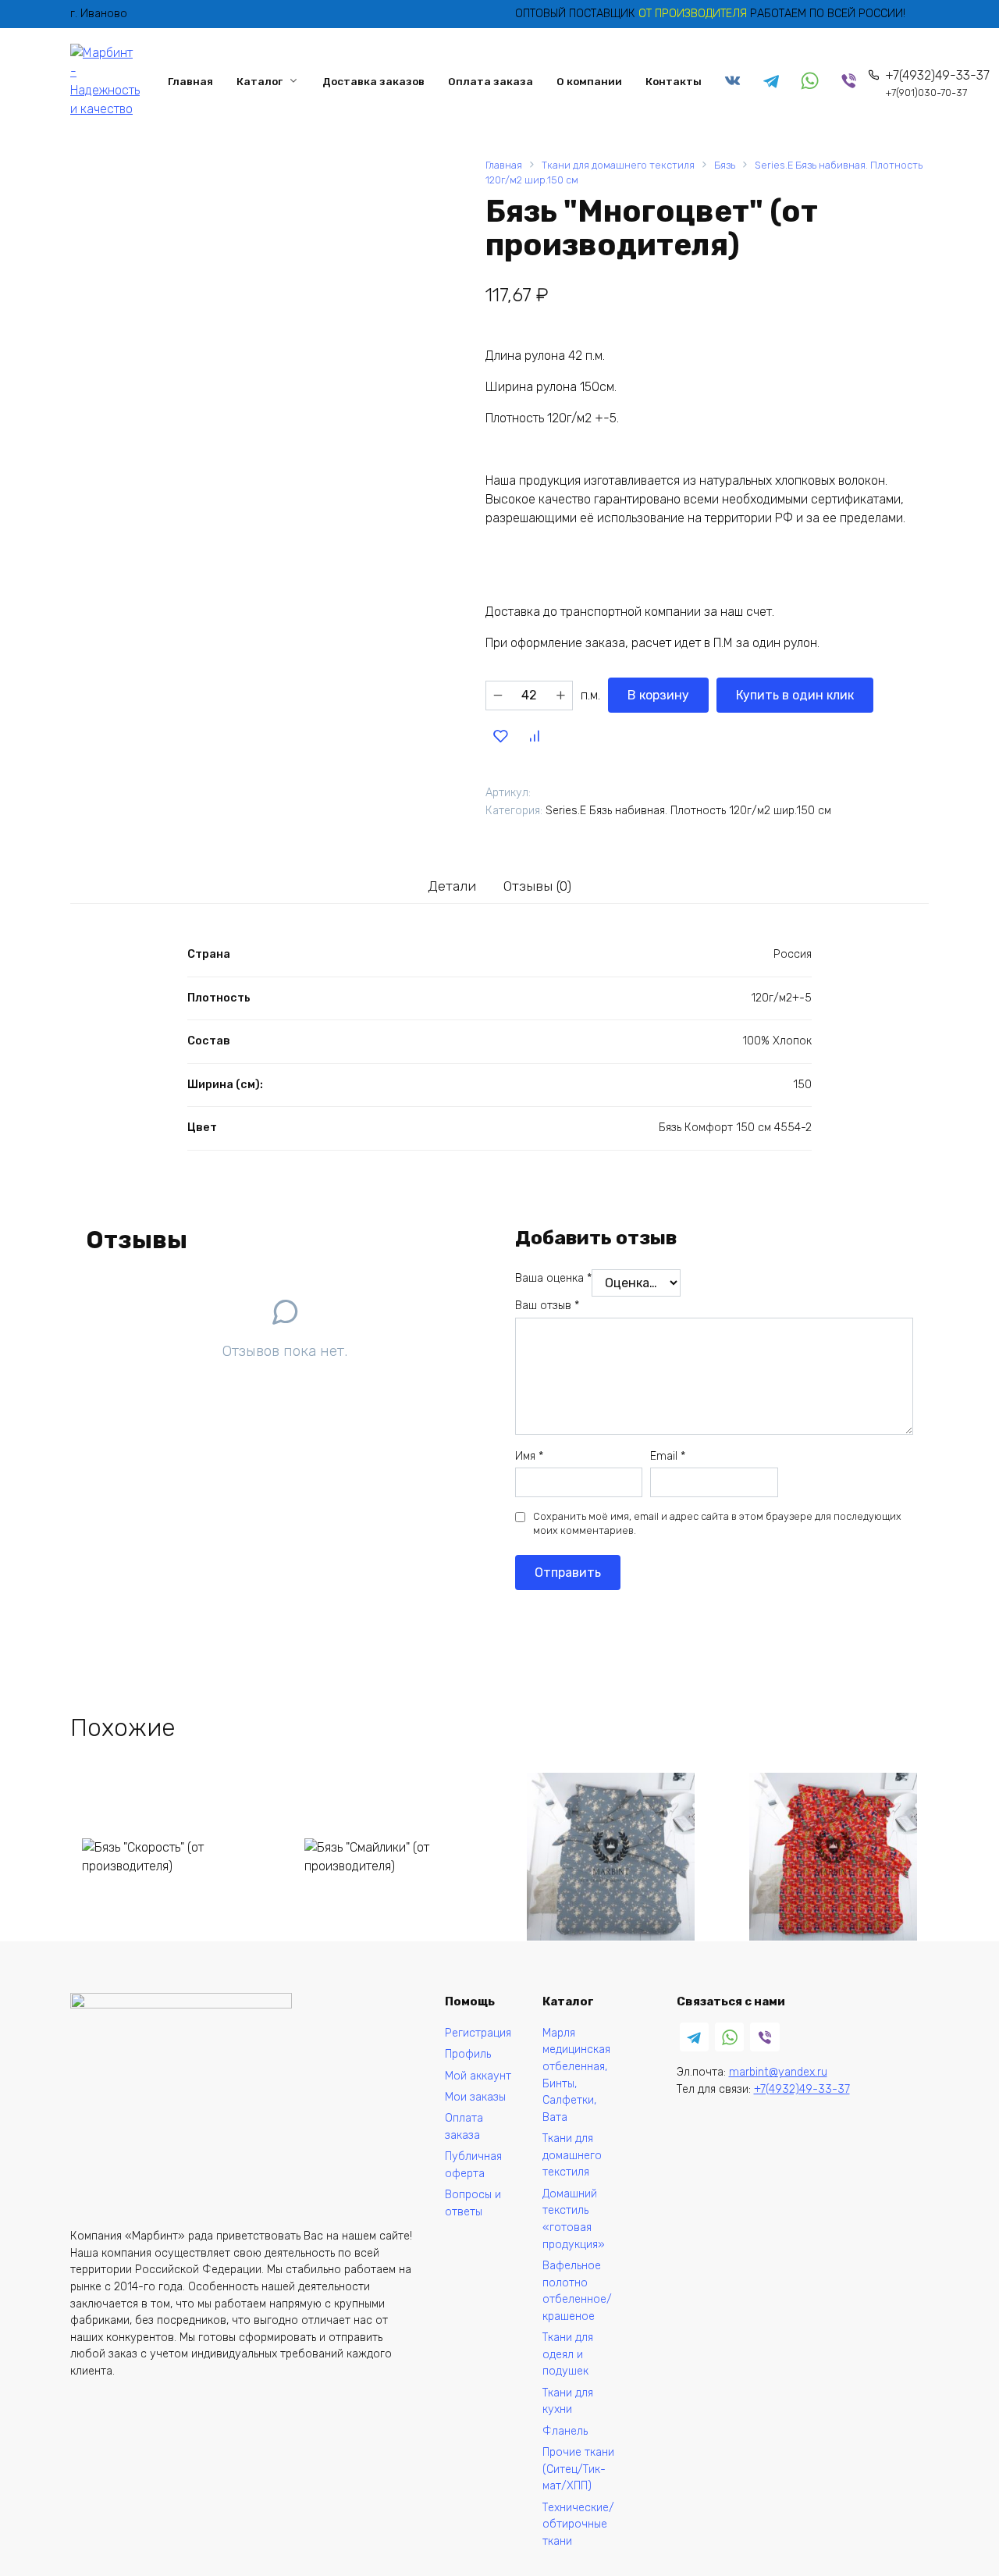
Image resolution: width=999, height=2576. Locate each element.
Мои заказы (475, 2097)
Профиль (468, 2054)
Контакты (674, 81)
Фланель (565, 2431)
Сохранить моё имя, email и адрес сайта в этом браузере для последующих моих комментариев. (717, 1523)
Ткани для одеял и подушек (568, 2354)
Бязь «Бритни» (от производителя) (588, 1967)
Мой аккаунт (478, 2076)
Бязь (725, 165)
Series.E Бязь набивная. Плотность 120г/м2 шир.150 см (688, 811)
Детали (452, 886)
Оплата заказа (491, 81)
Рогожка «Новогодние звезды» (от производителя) (156, 2247)
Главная (190, 81)
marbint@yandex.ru (778, 2072)
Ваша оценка (553, 1278)
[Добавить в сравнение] (534, 735)
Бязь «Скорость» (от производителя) (150, 1967)
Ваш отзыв (547, 1306)
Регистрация (478, 2033)
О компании (589, 81)
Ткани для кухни (568, 2402)
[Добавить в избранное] (500, 735)
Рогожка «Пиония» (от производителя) (379, 2256)
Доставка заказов (373, 81)
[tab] (452, 886)
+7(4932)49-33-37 (937, 83)
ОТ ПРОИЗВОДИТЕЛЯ (694, 14)
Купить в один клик (795, 695)
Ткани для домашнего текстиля (618, 165)
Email (668, 1456)
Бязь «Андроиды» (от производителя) (819, 1967)
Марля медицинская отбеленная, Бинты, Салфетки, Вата (576, 2075)
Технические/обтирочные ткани (578, 2524)
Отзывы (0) (537, 886)
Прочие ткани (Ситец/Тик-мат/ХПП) (578, 2469)
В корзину (658, 695)
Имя (529, 1456)
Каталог (260, 81)
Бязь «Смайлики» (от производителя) (375, 1967)
